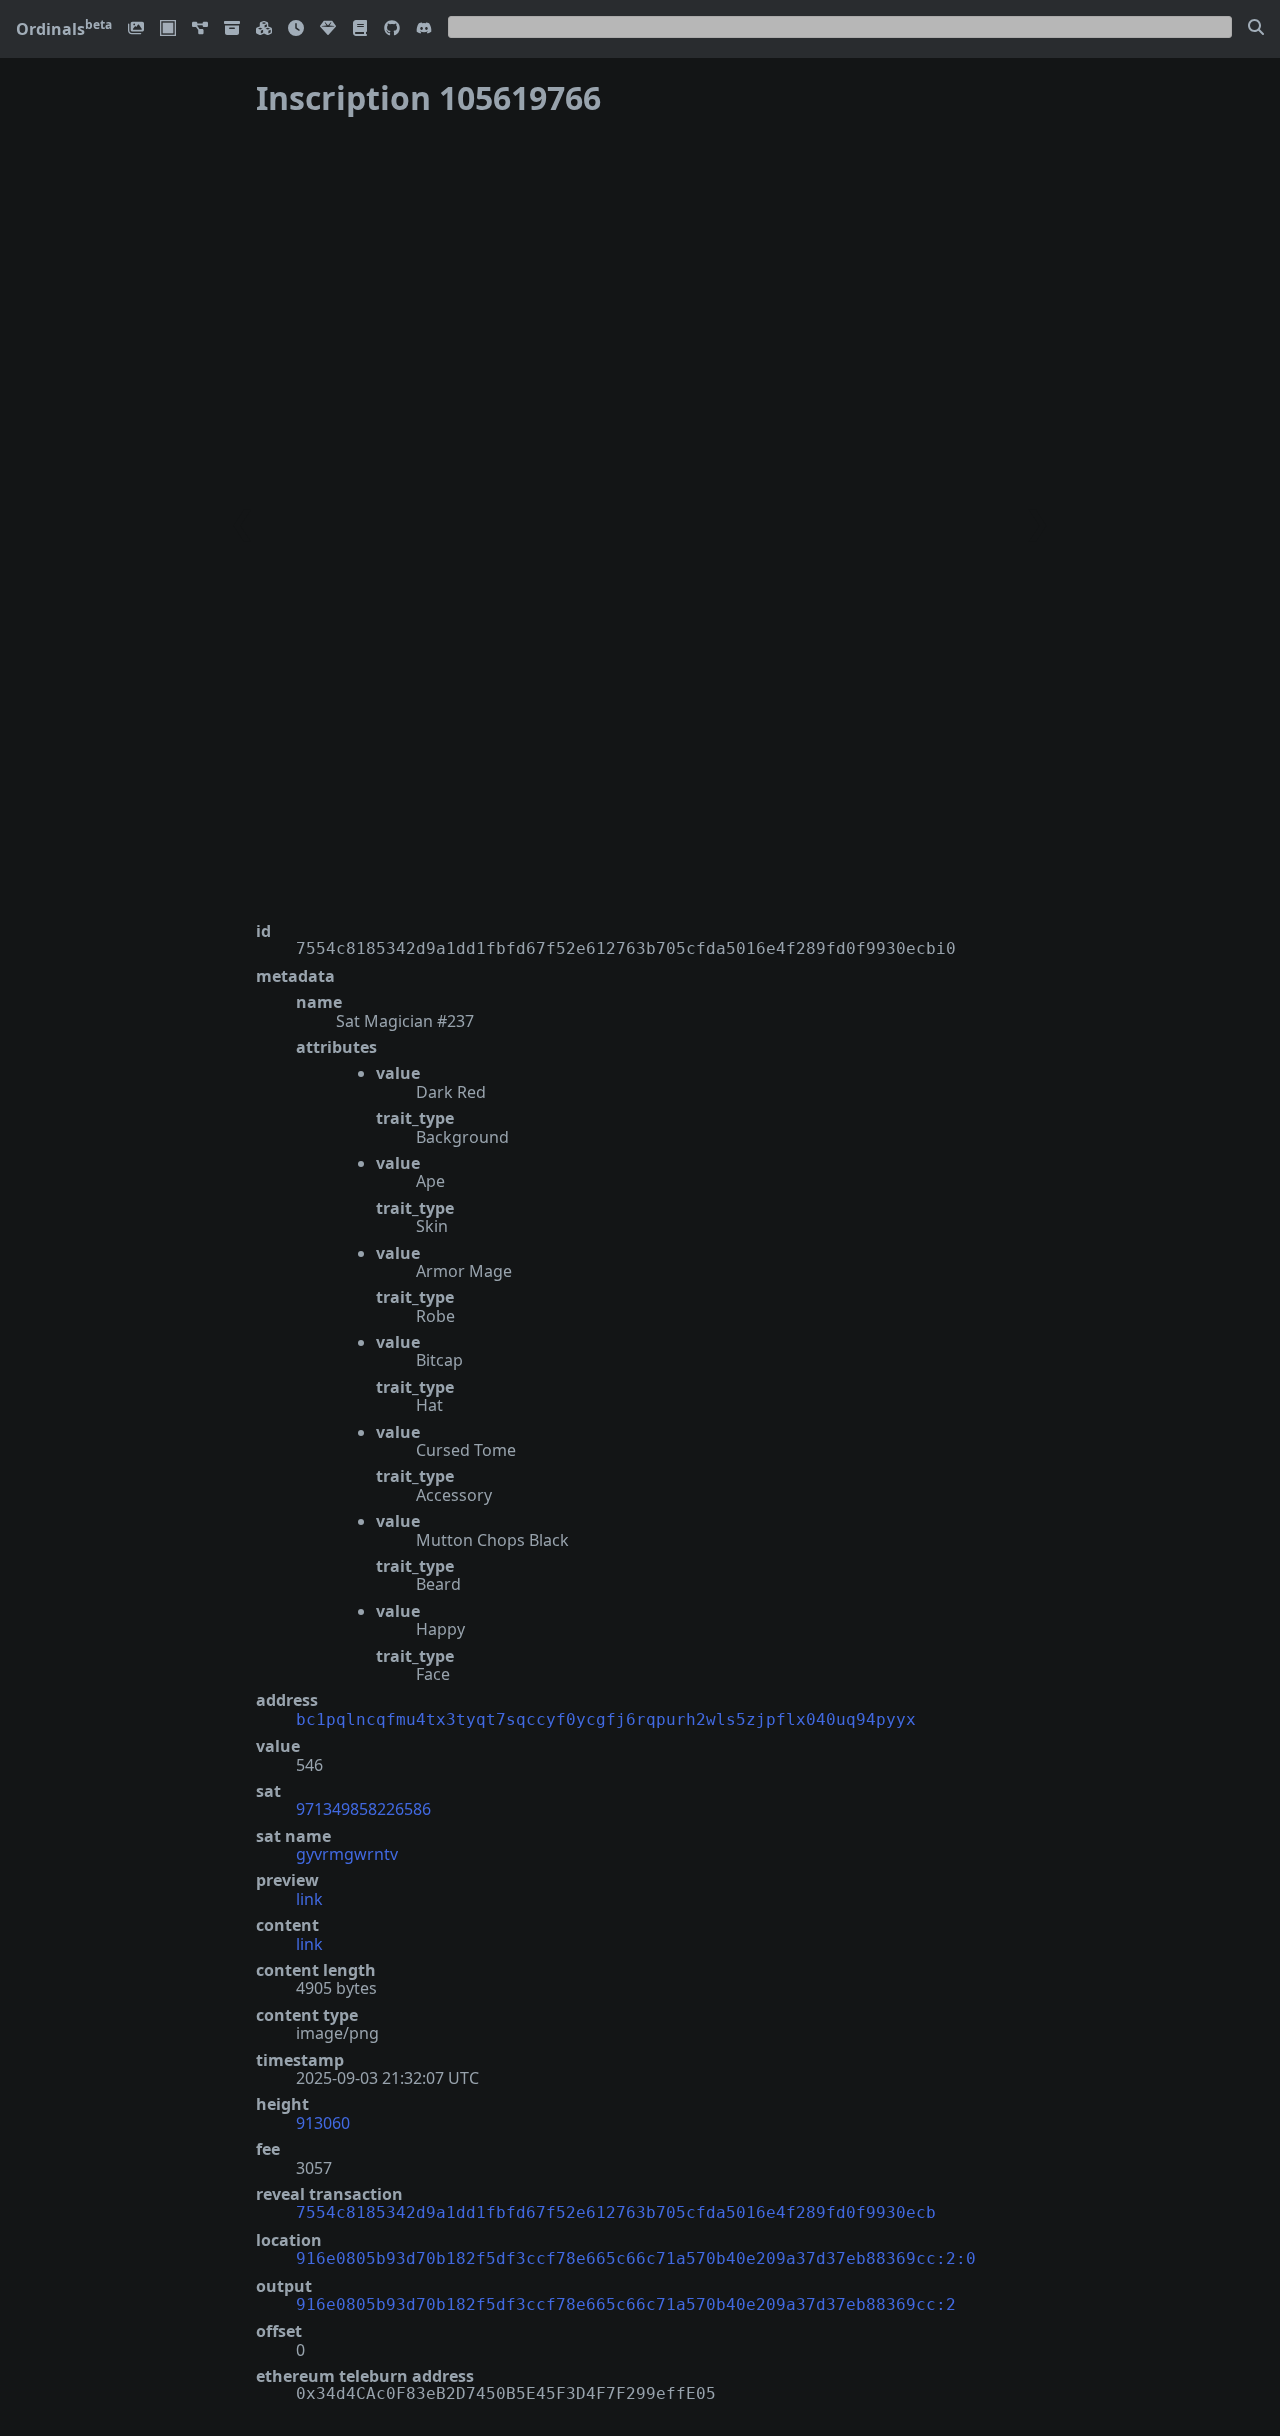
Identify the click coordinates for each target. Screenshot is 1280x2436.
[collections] (200, 29)
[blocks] (264, 29)
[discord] (424, 29)
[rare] (328, 29)
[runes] (168, 29)
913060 (323, 2123)
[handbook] (360, 29)
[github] (392, 29)
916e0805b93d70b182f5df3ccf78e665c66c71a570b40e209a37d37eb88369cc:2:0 (636, 2258)
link (309, 1899)
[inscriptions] (136, 29)
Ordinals (64, 29)
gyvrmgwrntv (347, 1854)
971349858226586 (363, 1809)
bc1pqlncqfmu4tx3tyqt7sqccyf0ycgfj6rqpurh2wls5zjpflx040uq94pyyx (606, 1719)
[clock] (296, 29)
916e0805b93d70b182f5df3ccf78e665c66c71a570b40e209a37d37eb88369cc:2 (626, 2304)
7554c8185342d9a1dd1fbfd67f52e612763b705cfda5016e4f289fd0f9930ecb (616, 2212)
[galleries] (232, 29)
